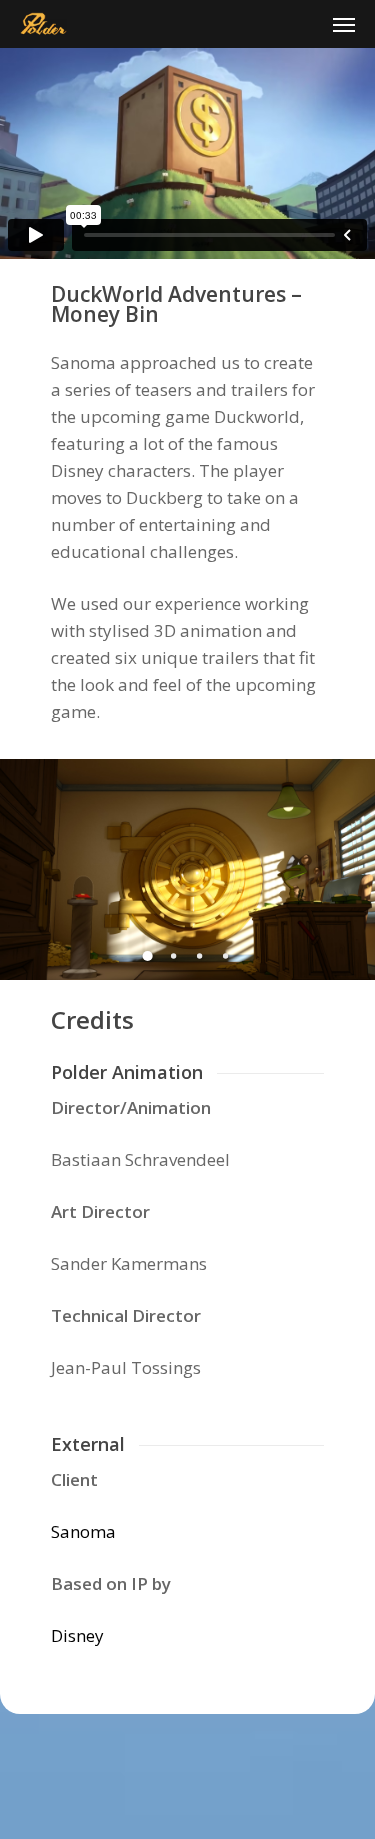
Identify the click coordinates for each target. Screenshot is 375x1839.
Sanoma (83, 1531)
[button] (344, 24)
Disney (77, 1635)
